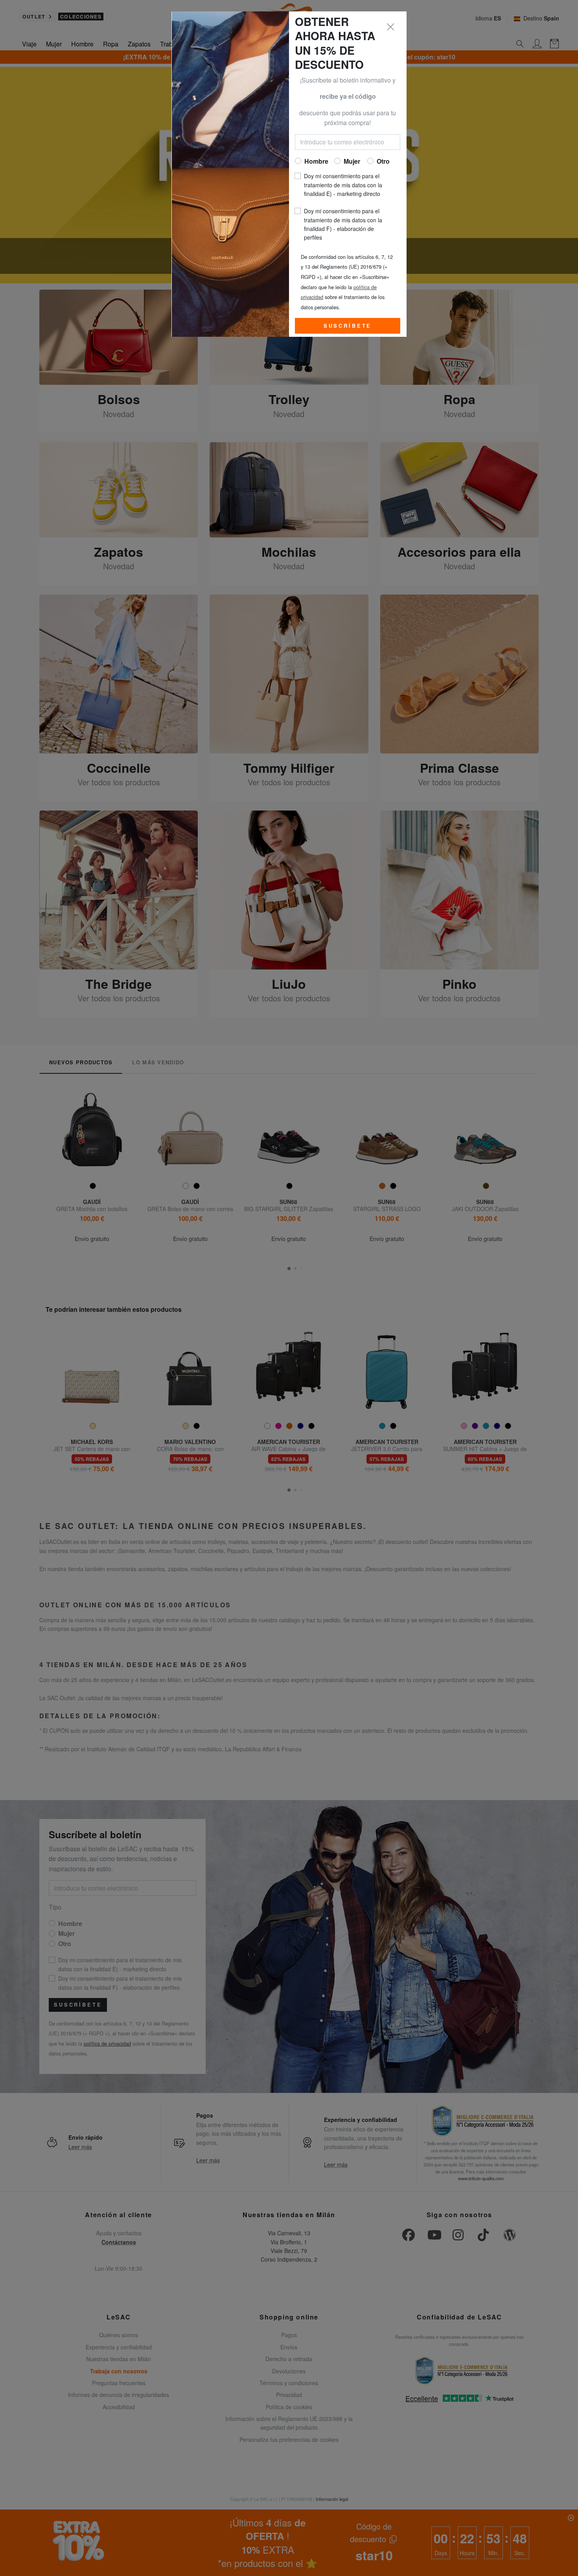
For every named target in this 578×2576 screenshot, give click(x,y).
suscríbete (348, 326)
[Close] (391, 27)
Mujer (352, 161)
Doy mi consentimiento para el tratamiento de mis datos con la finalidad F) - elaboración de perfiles (343, 224)
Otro (383, 161)
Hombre (316, 161)
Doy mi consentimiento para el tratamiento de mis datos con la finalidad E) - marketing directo (343, 185)
